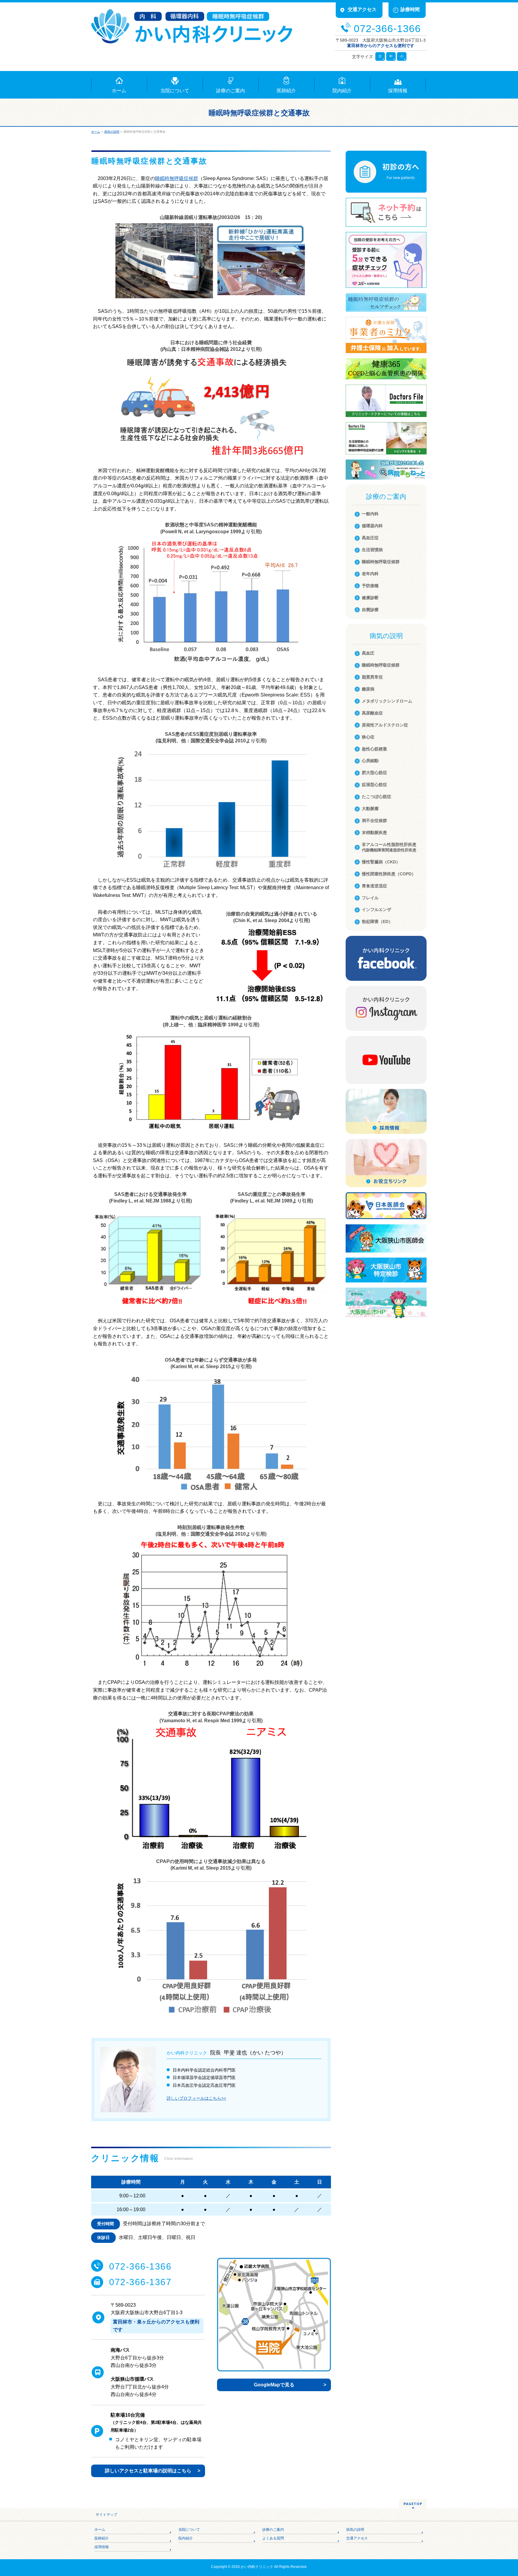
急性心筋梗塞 (374, 749)
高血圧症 (370, 538)
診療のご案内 (273, 2530)
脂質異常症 (372, 677)
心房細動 (370, 761)
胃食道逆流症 (374, 886)
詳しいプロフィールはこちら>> (196, 2098)
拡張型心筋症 (374, 785)
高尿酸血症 (372, 713)
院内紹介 (186, 2538)
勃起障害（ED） (377, 921)
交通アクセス (357, 2538)
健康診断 (370, 598)
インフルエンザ (377, 909)
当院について (189, 2530)
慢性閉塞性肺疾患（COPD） (389, 874)
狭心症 (368, 737)
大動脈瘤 (370, 809)
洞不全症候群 (374, 821)
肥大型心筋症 (374, 773)
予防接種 (370, 586)
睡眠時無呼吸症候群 (177, 178)
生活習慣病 (372, 550)
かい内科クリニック (257, 2567)
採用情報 (102, 2547)
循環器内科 (372, 526)
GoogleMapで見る (274, 2385)
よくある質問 (273, 2538)
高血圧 (368, 653)
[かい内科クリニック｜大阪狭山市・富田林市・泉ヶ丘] (192, 37)
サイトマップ (106, 2515)
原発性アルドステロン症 (385, 725)
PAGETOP (413, 2504)
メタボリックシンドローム (387, 701)
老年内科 (370, 574)
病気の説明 (355, 2530)
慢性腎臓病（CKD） (381, 862)
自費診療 (370, 610)
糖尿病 (368, 689)
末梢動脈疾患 (374, 833)
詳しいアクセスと (148, 2471)
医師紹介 (102, 2538)
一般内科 (370, 514)
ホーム (100, 2530)
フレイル (370, 898)
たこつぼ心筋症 (377, 797)
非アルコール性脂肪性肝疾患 (389, 847)
